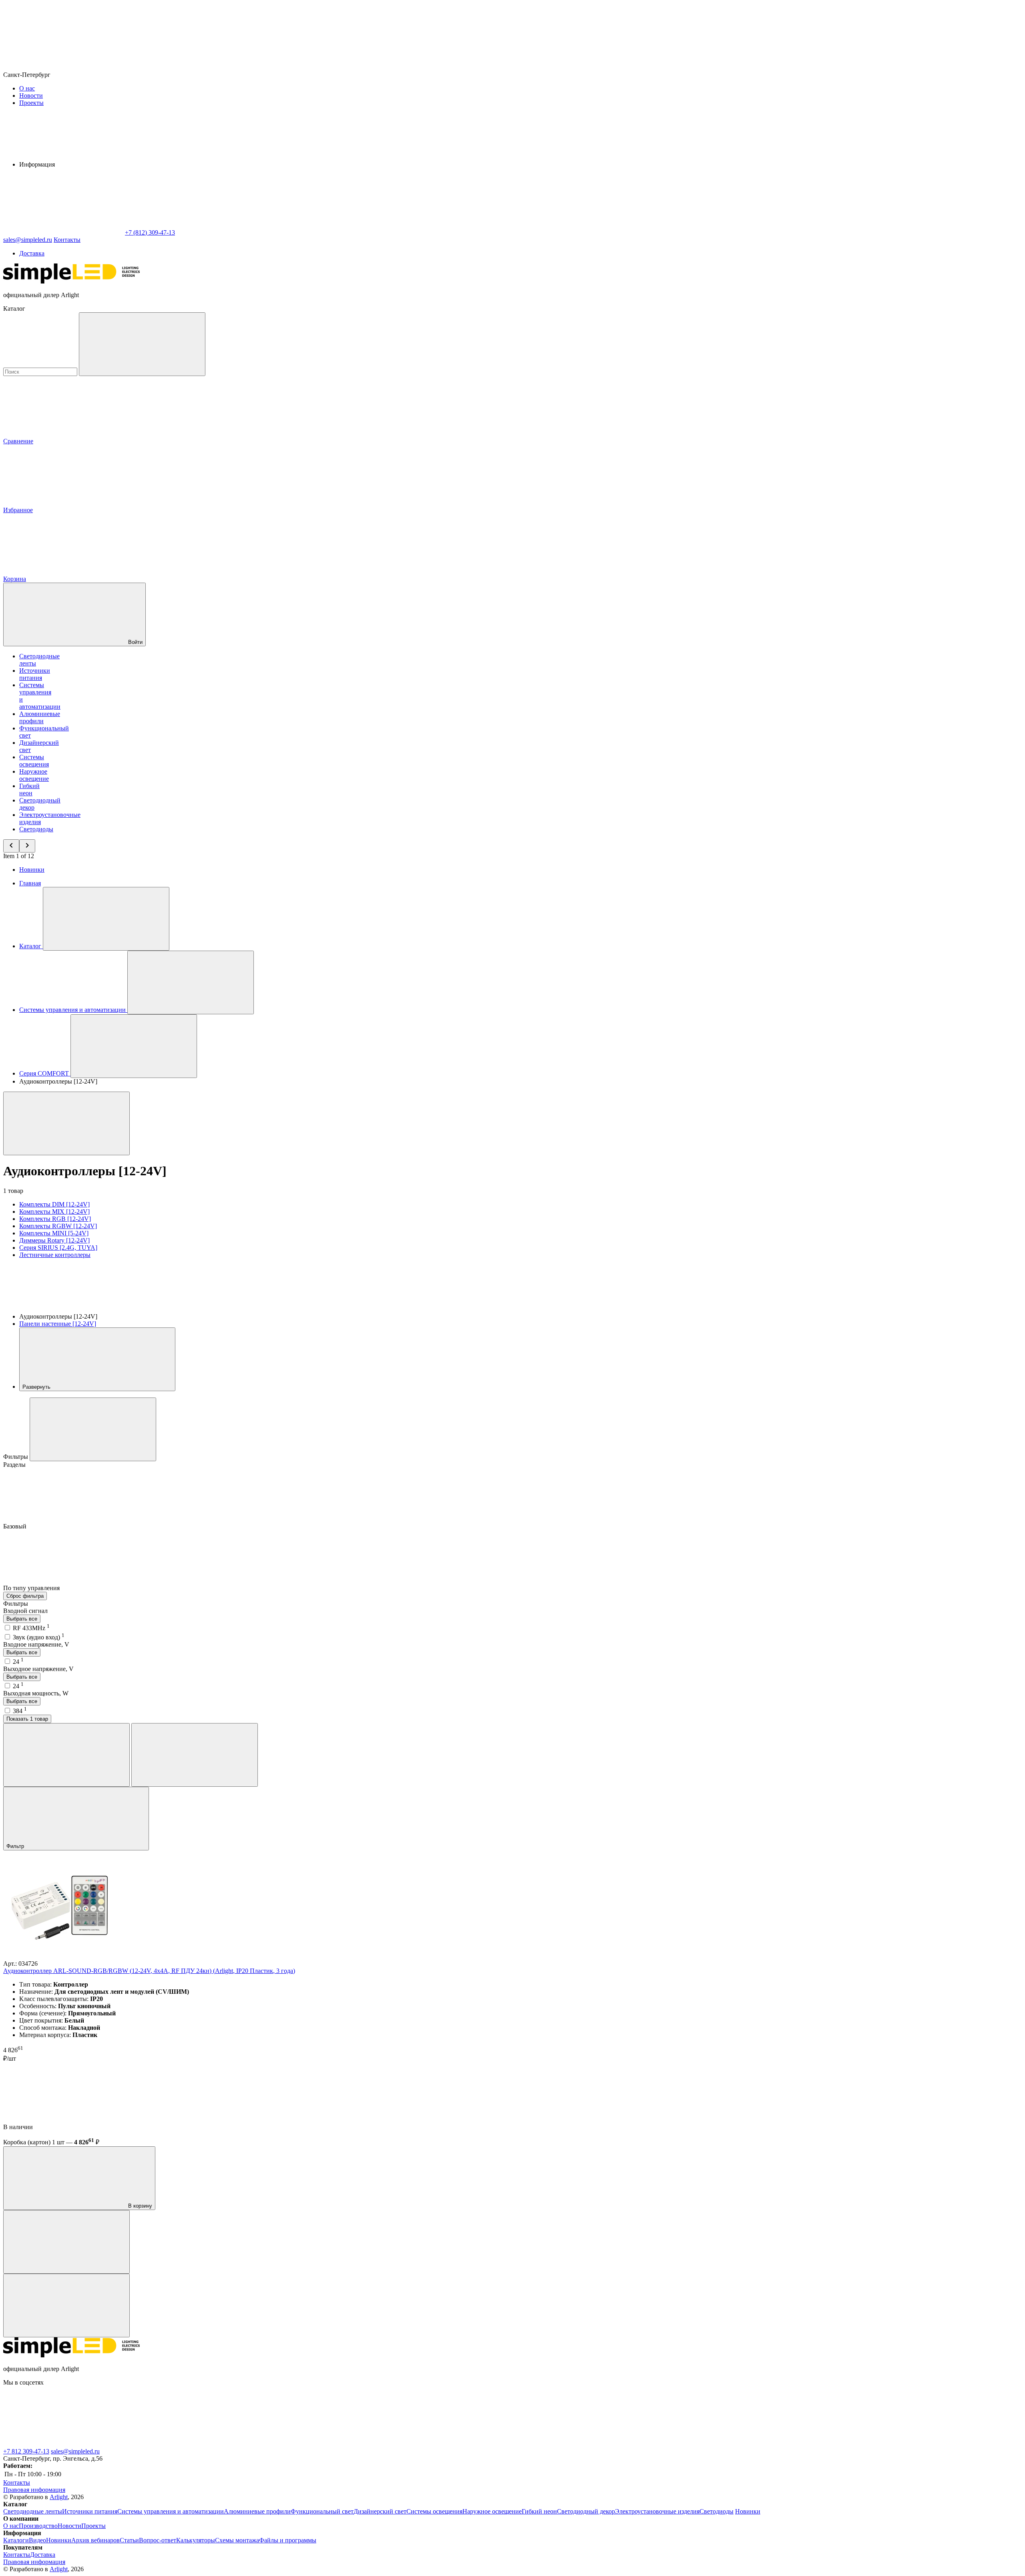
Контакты (67, 240)
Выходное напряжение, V (38, 1669)
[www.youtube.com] (424, 2444)
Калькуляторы (196, 2540)
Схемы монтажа (237, 2540)
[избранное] (66, 2306)
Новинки (32, 870)
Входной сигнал (25, 1611)
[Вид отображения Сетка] (66, 1755)
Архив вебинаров (95, 2540)
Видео (37, 2540)
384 (20, 1711)
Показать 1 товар (27, 1719)
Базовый (16, 1526)
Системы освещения (34, 761)
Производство (38, 2526)
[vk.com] (63, 2444)
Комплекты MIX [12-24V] (54, 1212)
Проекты (31, 103)
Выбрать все (22, 1619)
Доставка (32, 253)
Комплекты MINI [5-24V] (54, 1233)
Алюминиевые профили (40, 717)
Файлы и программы (288, 2540)
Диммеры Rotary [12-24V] (54, 1240)
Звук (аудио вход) (39, 1637)
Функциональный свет (322, 2511)
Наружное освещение (34, 775)
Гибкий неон (29, 789)
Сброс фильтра (25, 1596)
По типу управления (32, 1588)
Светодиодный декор (586, 2511)
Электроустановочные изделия (657, 2511)
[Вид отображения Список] (195, 1755)
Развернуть (37, 1387)
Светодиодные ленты (33, 2511)
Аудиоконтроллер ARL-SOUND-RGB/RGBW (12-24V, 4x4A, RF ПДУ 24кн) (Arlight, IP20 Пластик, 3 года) (149, 1971)
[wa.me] (303, 2444)
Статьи (129, 2540)
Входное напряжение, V (36, 1644)
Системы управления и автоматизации (171, 2511)
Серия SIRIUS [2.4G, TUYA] (58, 1248)
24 (18, 1662)
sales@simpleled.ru (75, 2451)
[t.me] (183, 2444)
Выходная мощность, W (36, 1693)
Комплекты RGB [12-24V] (55, 1219)
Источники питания (35, 674)
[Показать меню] (106, 919)
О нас (27, 88)
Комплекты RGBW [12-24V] (58, 1226)
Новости (31, 96)
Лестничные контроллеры (55, 1255)
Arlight (59, 2497)
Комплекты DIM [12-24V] (54, 1204)
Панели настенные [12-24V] (58, 1324)
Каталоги (16, 2540)
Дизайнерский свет (380, 2511)
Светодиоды (36, 829)
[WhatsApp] (63, 232)
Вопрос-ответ (158, 2540)
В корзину (139, 2206)
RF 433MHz (31, 1628)
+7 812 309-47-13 (26, 2451)
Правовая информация (34, 2490)
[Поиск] (142, 344)
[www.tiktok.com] (544, 2444)
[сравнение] (66, 2242)
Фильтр (16, 1846)
